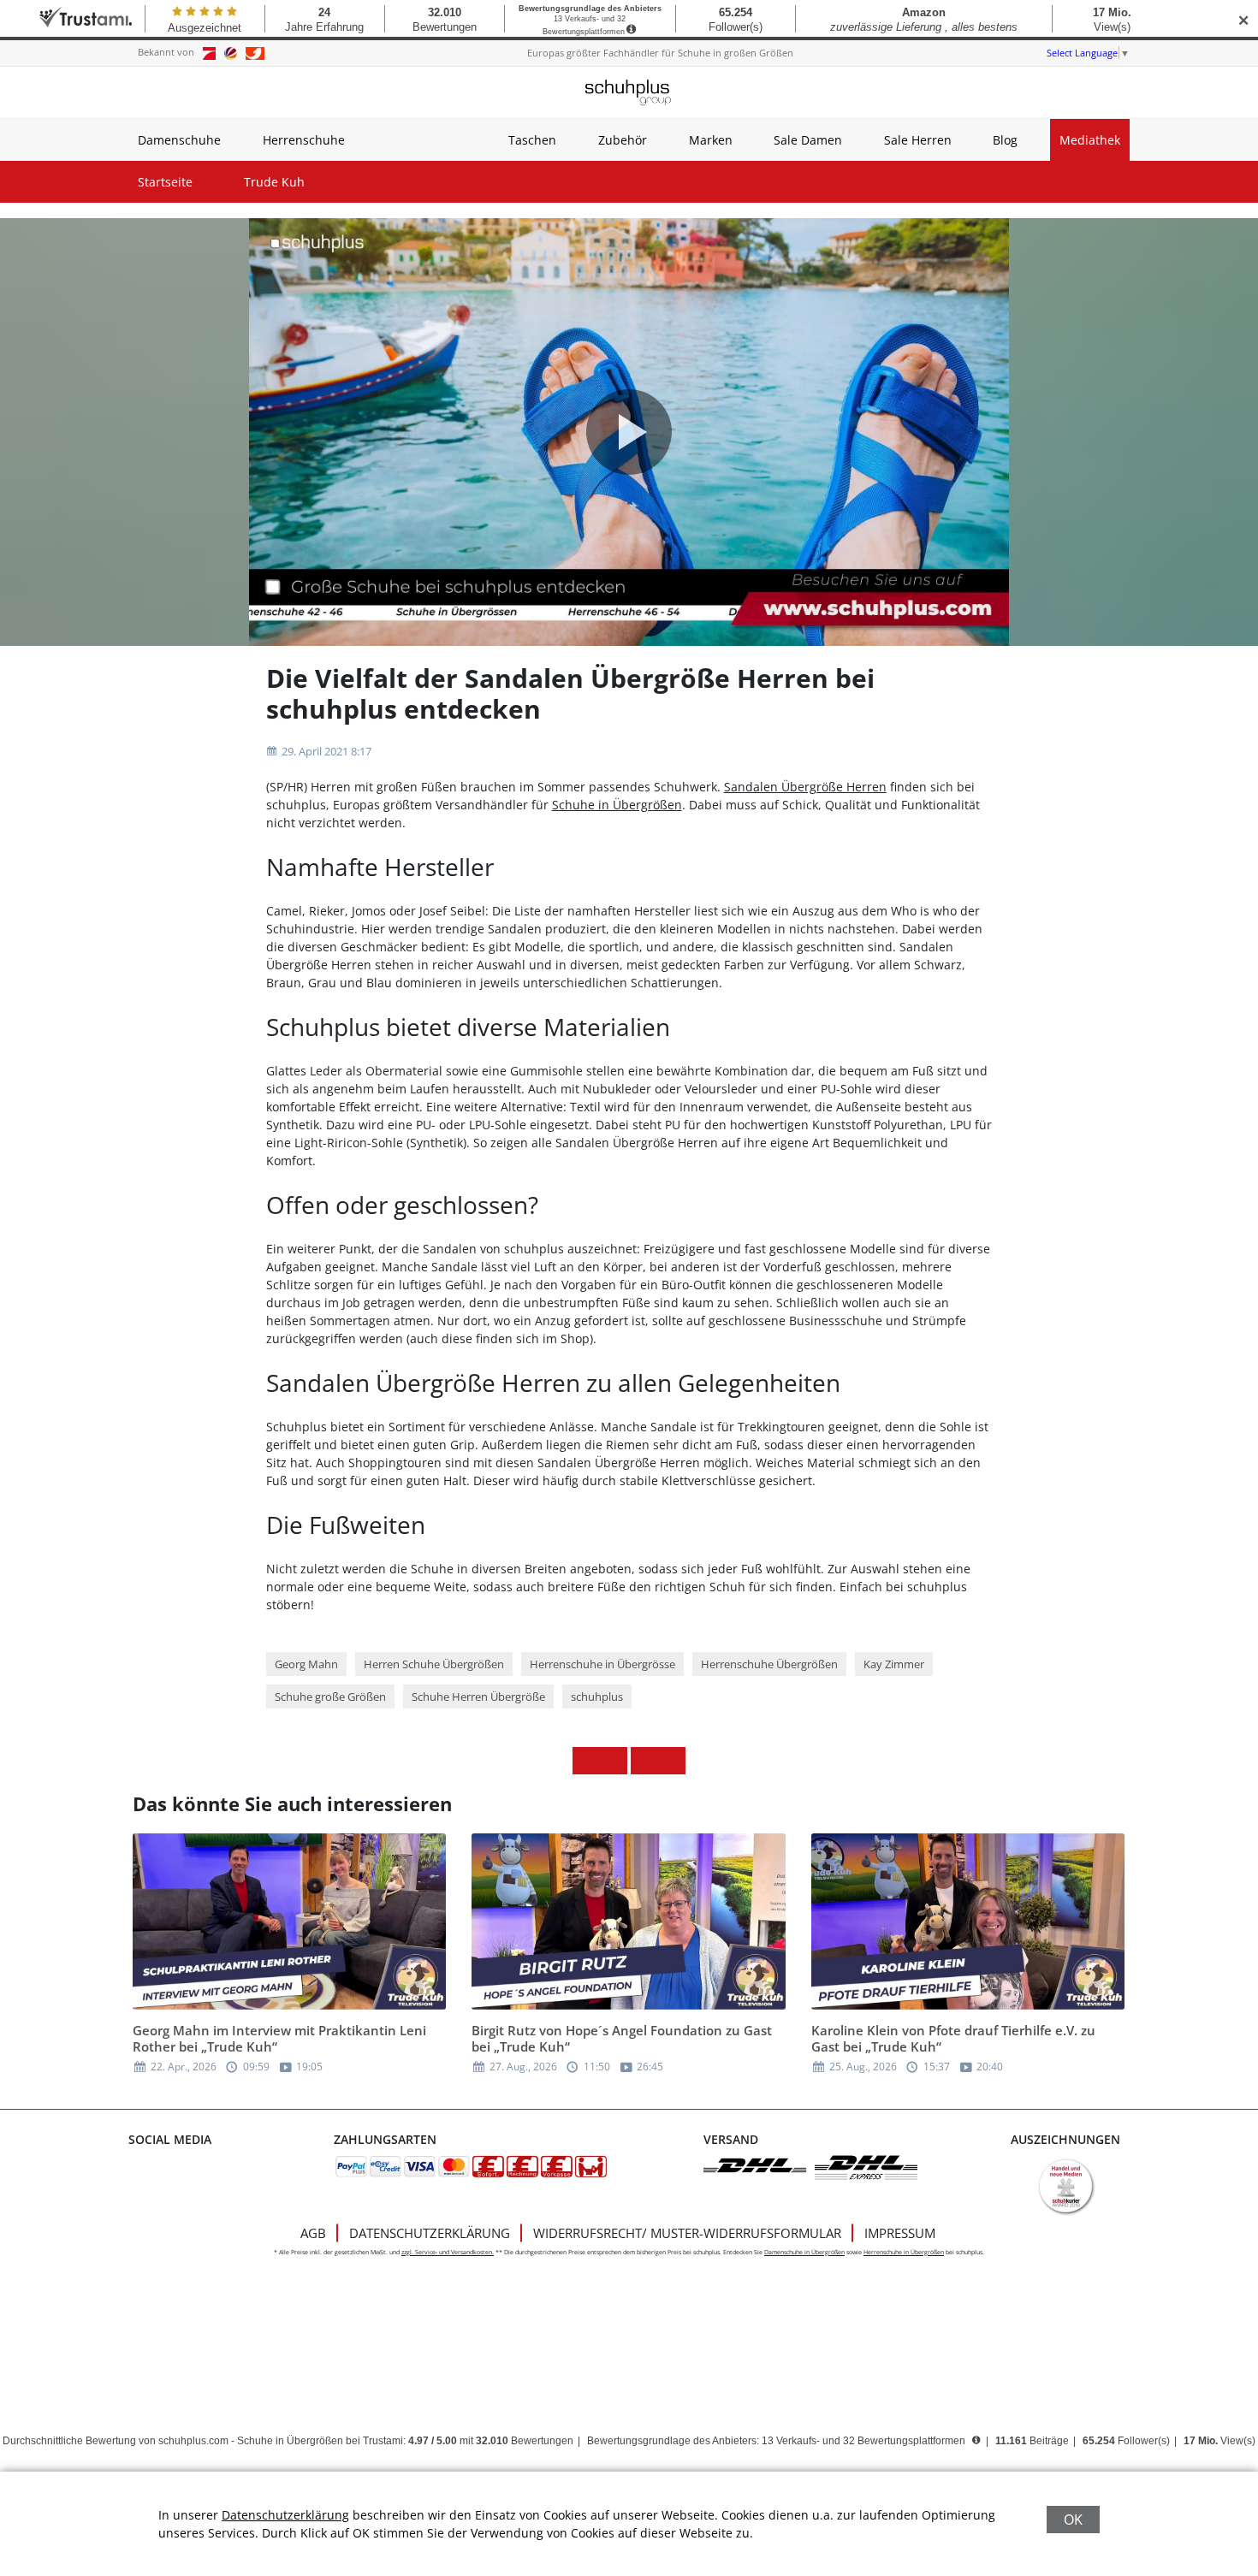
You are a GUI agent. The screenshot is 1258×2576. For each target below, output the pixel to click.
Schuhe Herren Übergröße (478, 1697)
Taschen (532, 140)
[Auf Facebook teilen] (586, 1761)
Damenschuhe (179, 140)
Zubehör (623, 140)
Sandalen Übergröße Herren (805, 787)
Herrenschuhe (304, 140)
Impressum (900, 2233)
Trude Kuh (274, 182)
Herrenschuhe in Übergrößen (904, 2252)
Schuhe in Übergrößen (617, 805)
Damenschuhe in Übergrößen (804, 2252)
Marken (711, 140)
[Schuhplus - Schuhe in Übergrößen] (629, 92)
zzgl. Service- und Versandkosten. (448, 2252)
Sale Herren (918, 140)
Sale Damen (808, 140)
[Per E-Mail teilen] (672, 1761)
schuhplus (597, 1697)
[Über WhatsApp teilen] (644, 1761)
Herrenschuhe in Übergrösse (602, 1664)
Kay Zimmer (894, 1664)
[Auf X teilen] (614, 1761)
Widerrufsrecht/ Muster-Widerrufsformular (687, 2233)
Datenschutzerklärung (430, 2233)
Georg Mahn (306, 1664)
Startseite (165, 182)
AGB (313, 2233)
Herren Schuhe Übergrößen (434, 1664)
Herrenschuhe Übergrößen (769, 1664)
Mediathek (1090, 140)
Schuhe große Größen (330, 1697)
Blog (1005, 140)
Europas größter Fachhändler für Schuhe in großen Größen (660, 53)
